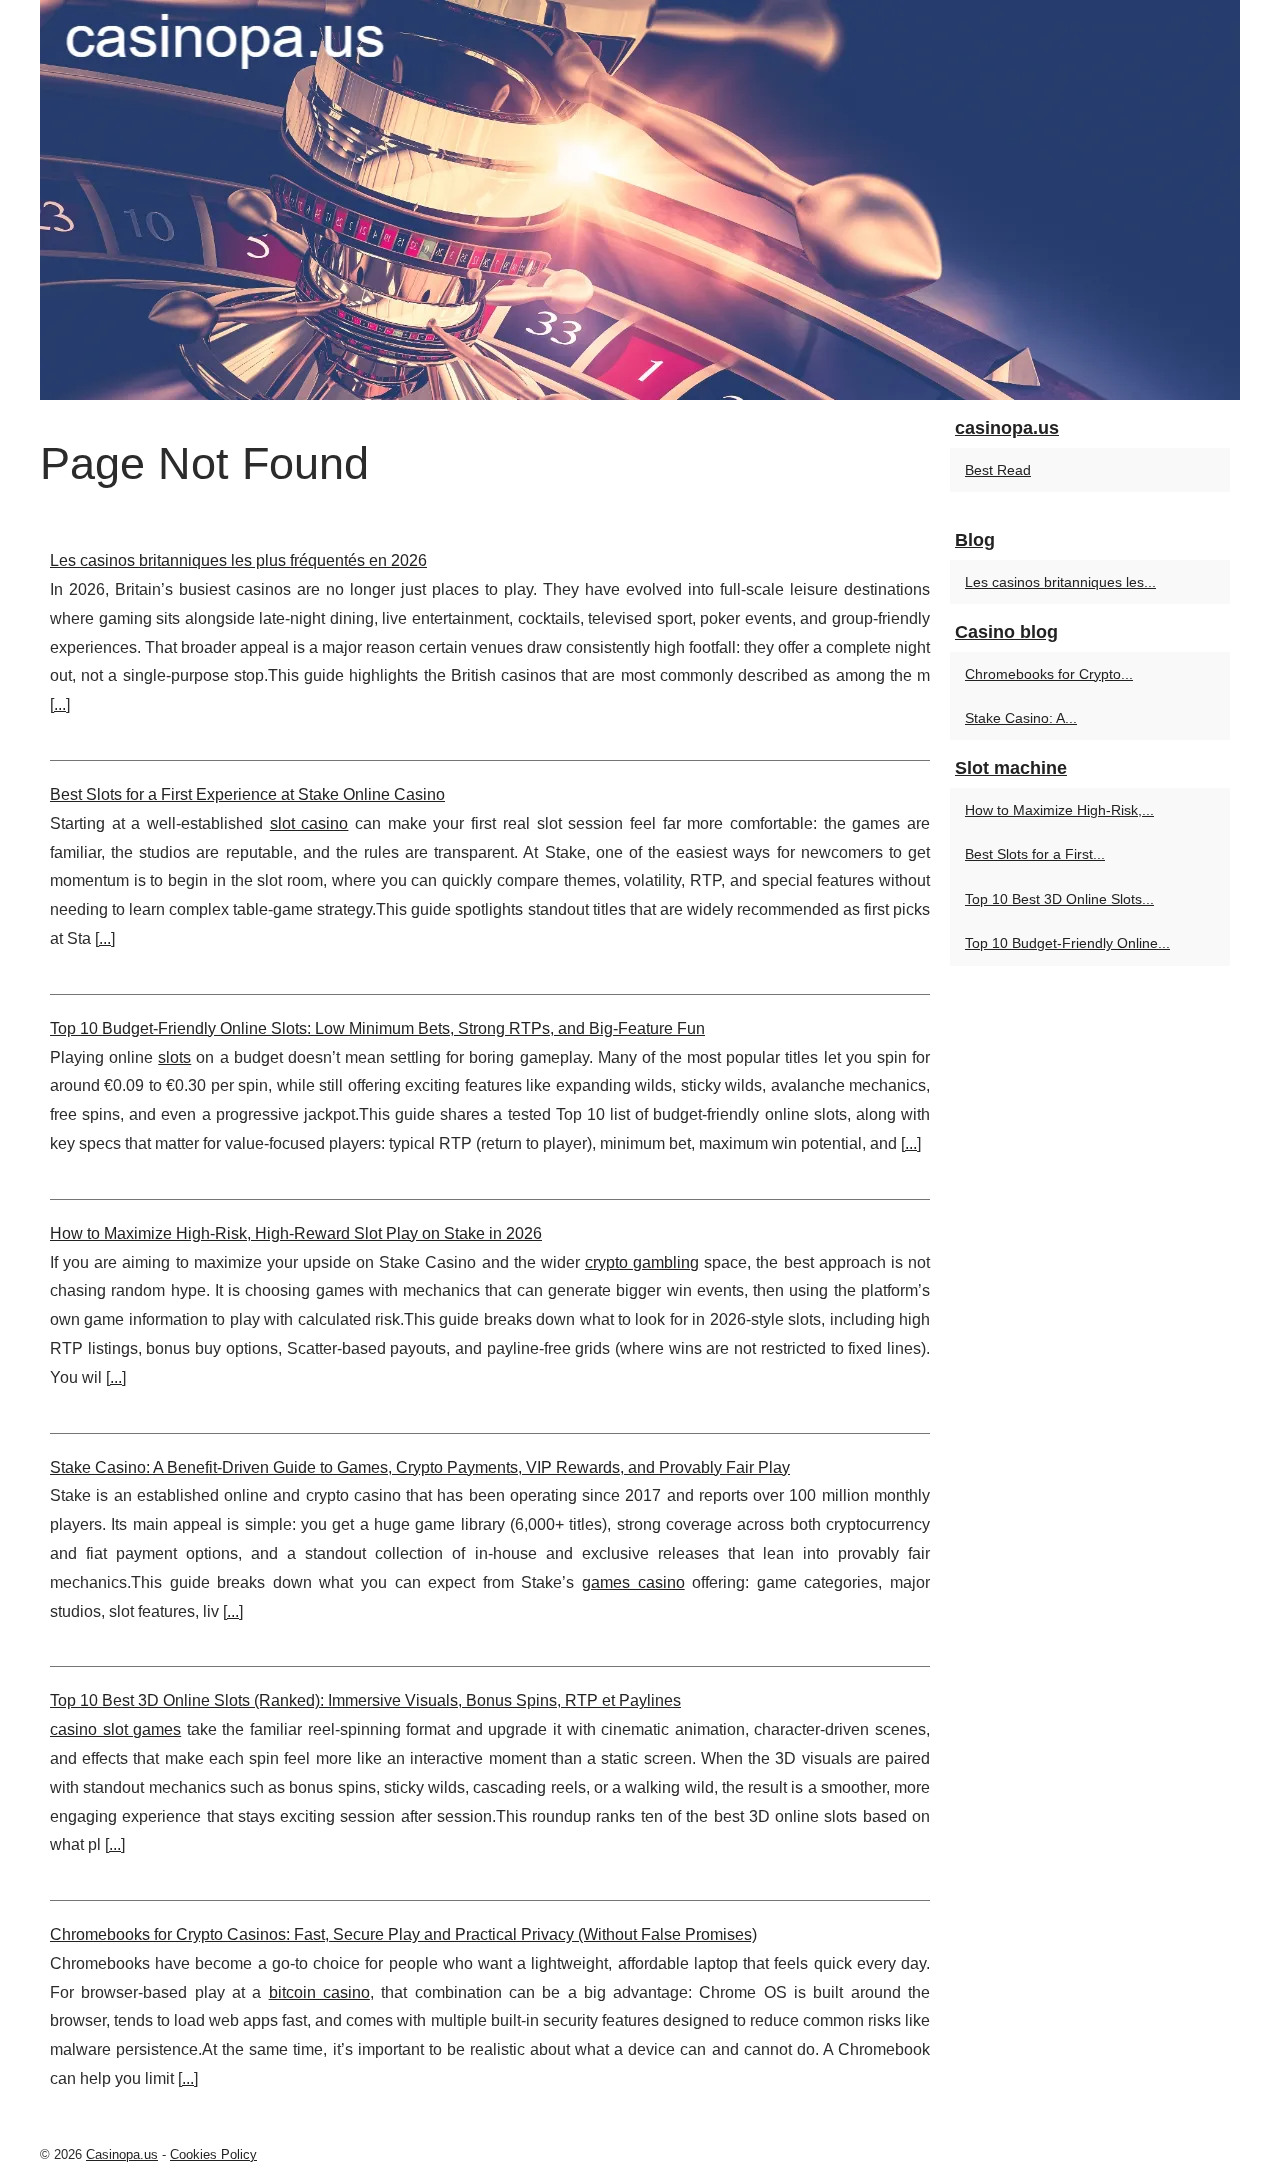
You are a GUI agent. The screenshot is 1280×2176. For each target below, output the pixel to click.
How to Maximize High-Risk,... (1059, 810)
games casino (633, 1582)
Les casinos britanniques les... (1060, 582)
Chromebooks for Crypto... (1049, 674)
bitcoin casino (319, 1992)
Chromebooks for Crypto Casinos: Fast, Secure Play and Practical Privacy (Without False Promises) (403, 1934)
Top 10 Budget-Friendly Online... (1067, 943)
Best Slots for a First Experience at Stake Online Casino (247, 794)
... (60, 704)
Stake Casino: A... (1021, 718)
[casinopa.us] (640, 200)
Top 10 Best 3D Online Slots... (1059, 899)
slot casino (309, 823)
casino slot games (115, 1729)
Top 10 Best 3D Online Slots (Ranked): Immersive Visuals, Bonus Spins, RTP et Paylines (365, 1700)
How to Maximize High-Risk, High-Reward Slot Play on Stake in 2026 (296, 1233)
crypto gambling (642, 1262)
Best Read (998, 470)
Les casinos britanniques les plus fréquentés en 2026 (238, 560)
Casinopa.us (122, 2154)
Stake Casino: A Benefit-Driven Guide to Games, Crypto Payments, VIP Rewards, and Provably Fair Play (420, 1467)
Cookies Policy (213, 2154)
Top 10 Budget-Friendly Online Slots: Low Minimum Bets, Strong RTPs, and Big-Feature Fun (377, 1028)
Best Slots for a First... (1035, 854)
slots (174, 1057)
